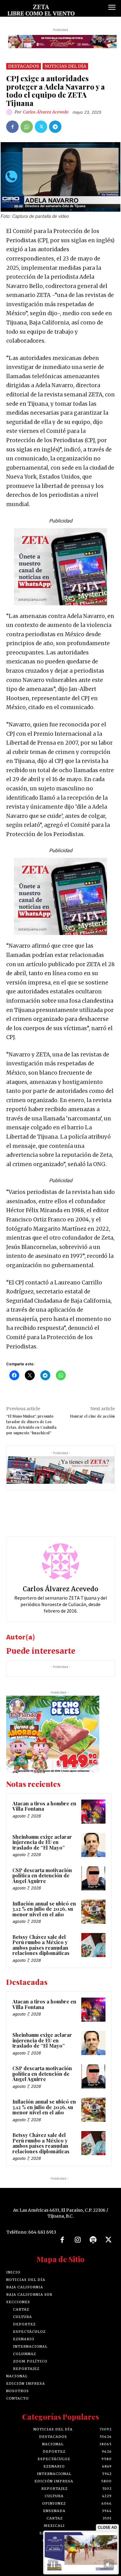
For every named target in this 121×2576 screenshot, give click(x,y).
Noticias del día (65, 66)
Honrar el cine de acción (92, 1416)
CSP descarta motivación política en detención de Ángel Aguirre (42, 1876)
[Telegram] (55, 127)
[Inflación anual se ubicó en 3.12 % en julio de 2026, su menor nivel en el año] (93, 1912)
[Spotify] (93, 2240)
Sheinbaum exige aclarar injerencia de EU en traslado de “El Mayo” (42, 1842)
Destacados (24, 66)
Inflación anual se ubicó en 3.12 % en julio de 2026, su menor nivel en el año (44, 1909)
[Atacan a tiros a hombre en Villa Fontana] (93, 1812)
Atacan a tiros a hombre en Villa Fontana (44, 1806)
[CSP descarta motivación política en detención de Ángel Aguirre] (93, 1878)
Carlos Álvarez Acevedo (45, 112)
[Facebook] (12, 127)
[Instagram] (78, 2240)
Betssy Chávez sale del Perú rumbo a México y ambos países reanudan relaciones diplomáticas (41, 1945)
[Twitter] (41, 127)
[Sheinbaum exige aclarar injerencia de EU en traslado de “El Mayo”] (93, 1845)
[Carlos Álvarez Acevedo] (10, 112)
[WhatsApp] (27, 127)
